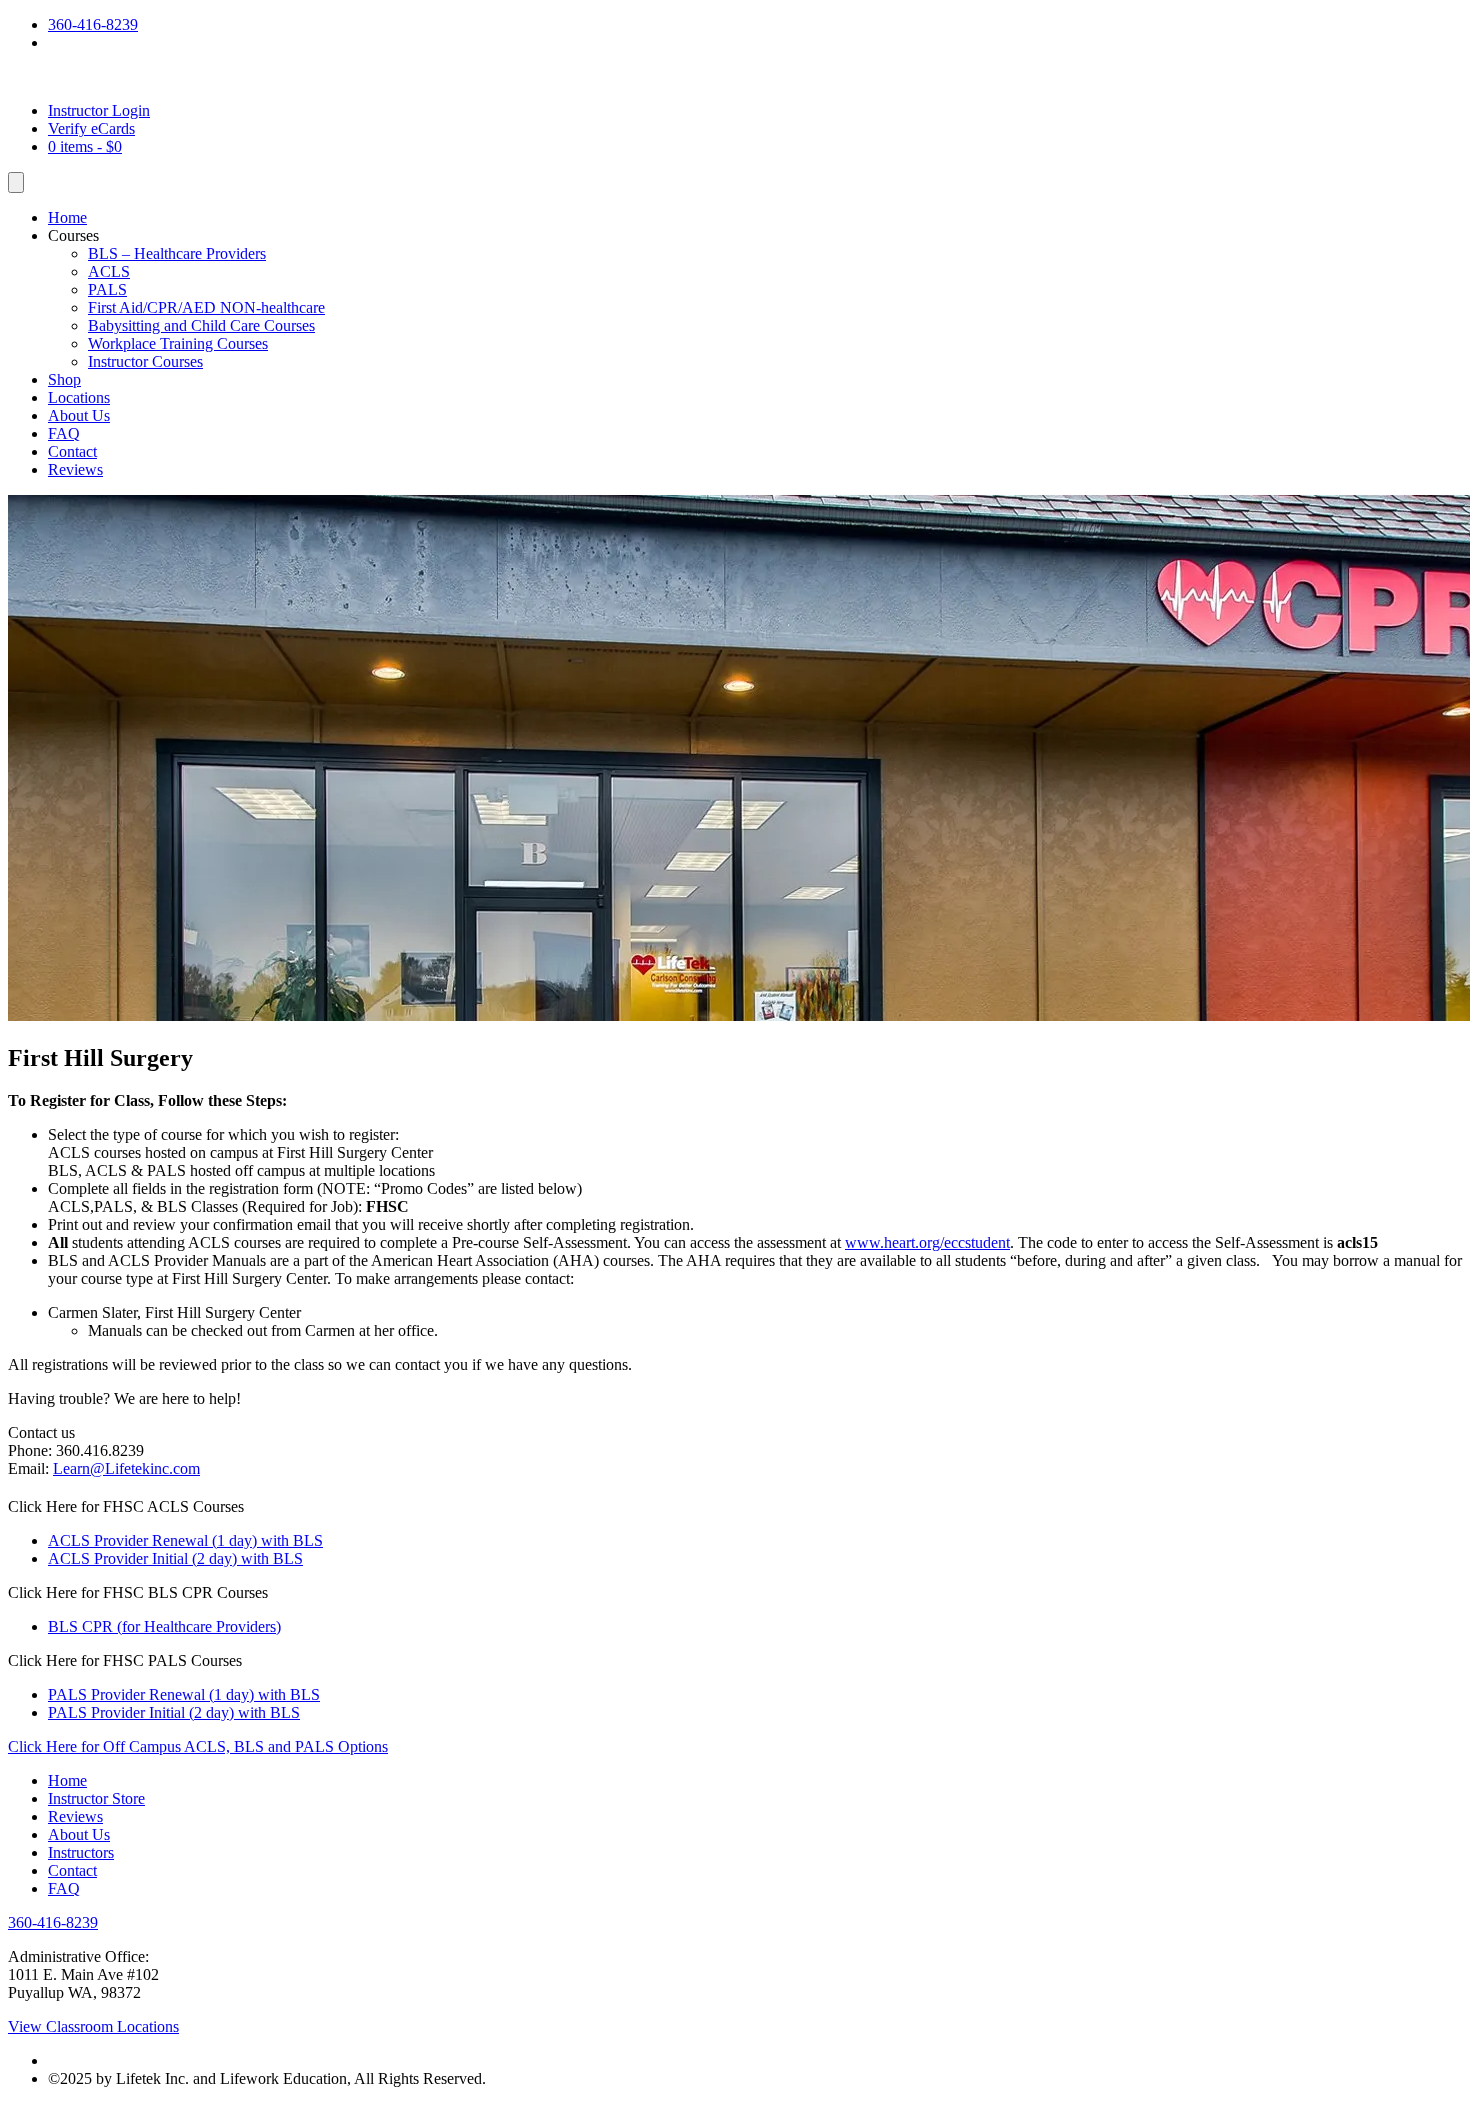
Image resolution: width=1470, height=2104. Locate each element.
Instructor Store (96, 1798)
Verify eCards (91, 128)
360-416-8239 (93, 24)
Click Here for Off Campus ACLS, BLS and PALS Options (198, 1746)
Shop (64, 379)
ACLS (109, 271)
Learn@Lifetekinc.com (126, 1468)
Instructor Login (99, 110)
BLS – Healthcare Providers (177, 253)
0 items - (85, 146)
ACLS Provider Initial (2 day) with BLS (175, 1558)
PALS (107, 289)
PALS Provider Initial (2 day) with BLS (174, 1712)
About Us (79, 415)
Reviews (75, 469)
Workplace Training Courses (178, 343)
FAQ (64, 433)
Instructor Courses (145, 361)
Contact (72, 451)
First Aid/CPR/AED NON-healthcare (206, 307)
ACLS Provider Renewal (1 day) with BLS (185, 1540)
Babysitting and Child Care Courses (201, 325)
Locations (79, 397)
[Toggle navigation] (16, 182)
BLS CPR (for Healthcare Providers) (164, 1626)
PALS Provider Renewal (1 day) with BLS (184, 1694)
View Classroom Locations (93, 2026)
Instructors (81, 1852)
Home (67, 217)
